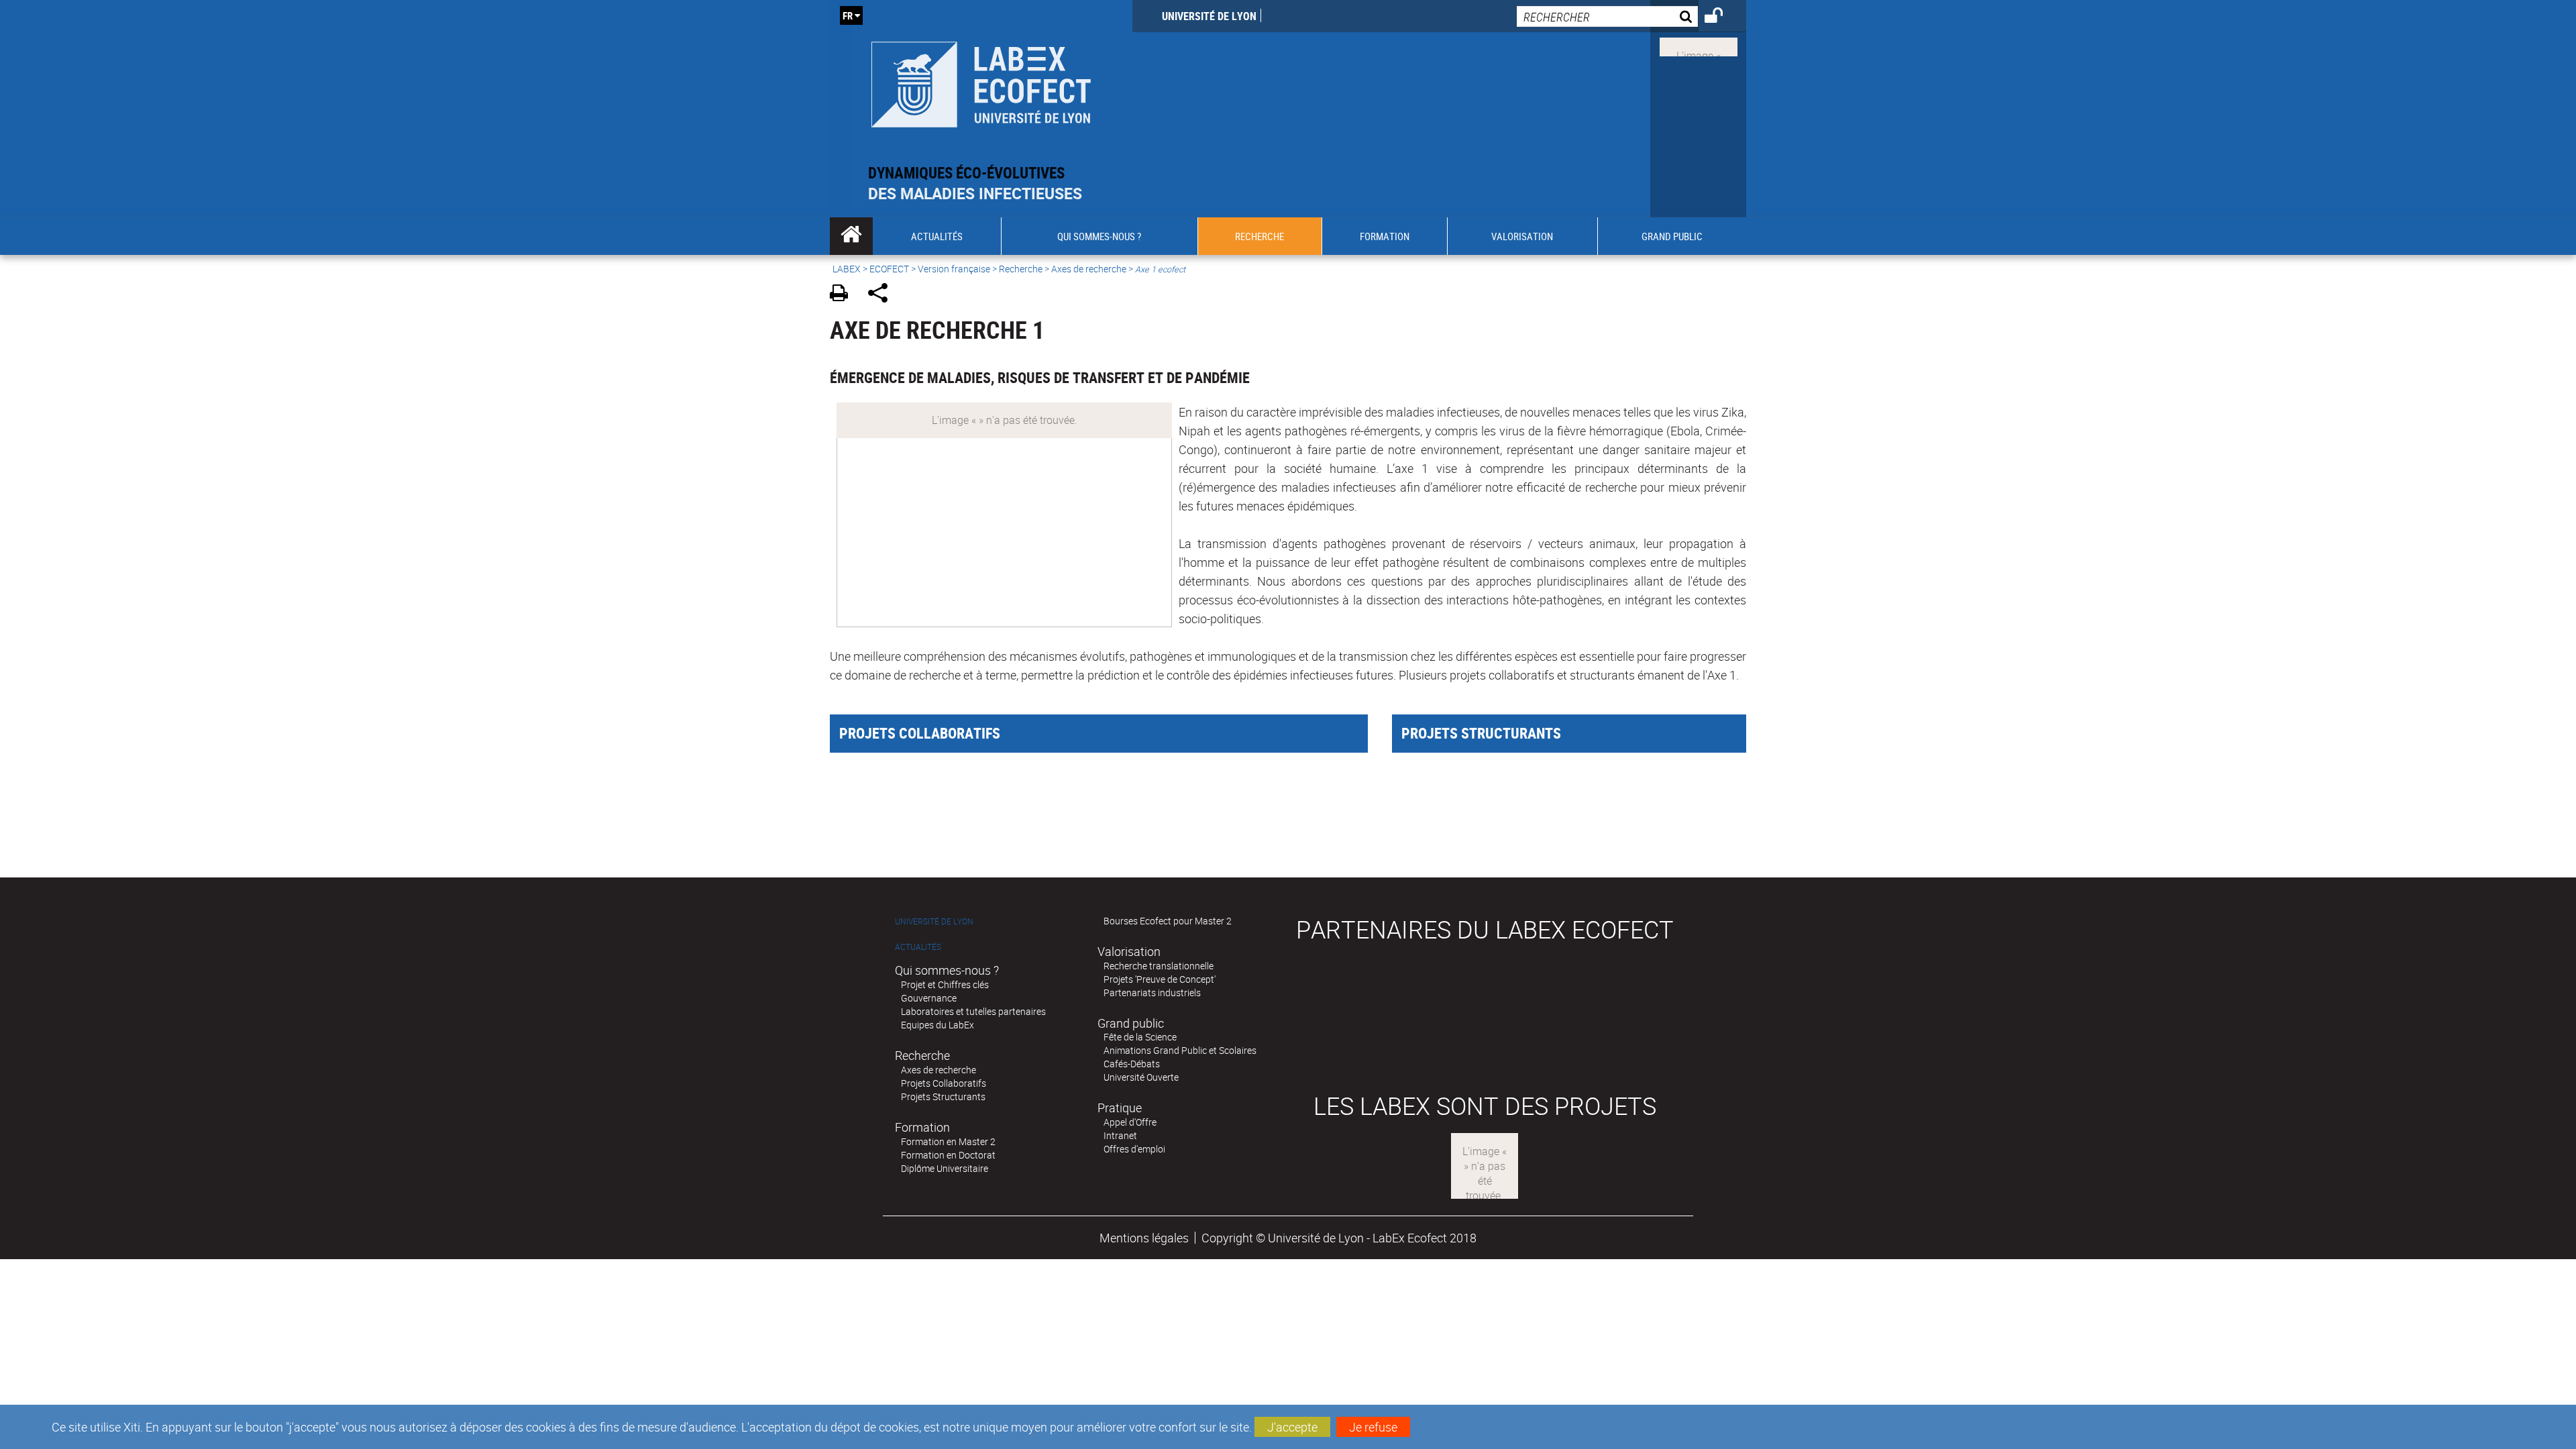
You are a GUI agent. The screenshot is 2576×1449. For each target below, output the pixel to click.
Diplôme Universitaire (945, 1168)
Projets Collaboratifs (944, 1083)
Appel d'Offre (1130, 1122)
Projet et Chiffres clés (945, 984)
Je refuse (1373, 1427)
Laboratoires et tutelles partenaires (973, 1011)
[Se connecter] (1722, 17)
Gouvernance (929, 998)
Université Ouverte (1141, 1077)
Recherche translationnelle (1159, 966)
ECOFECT (889, 269)
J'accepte (1292, 1427)
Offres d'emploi (1134, 1149)
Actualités (918, 947)
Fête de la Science (1140, 1037)
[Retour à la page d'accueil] (981, 82)
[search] (1607, 16)
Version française (954, 269)
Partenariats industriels (1152, 992)
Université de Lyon (1209, 16)
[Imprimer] (844, 295)
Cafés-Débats (1132, 1064)
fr (848, 15)
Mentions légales (1144, 1238)
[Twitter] (1699, 46)
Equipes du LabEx (937, 1025)
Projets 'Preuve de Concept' (1160, 979)
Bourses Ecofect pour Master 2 (1168, 921)
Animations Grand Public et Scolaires (1180, 1050)
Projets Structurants (943, 1096)
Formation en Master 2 (948, 1141)
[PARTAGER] (882, 295)
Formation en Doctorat (948, 1155)
